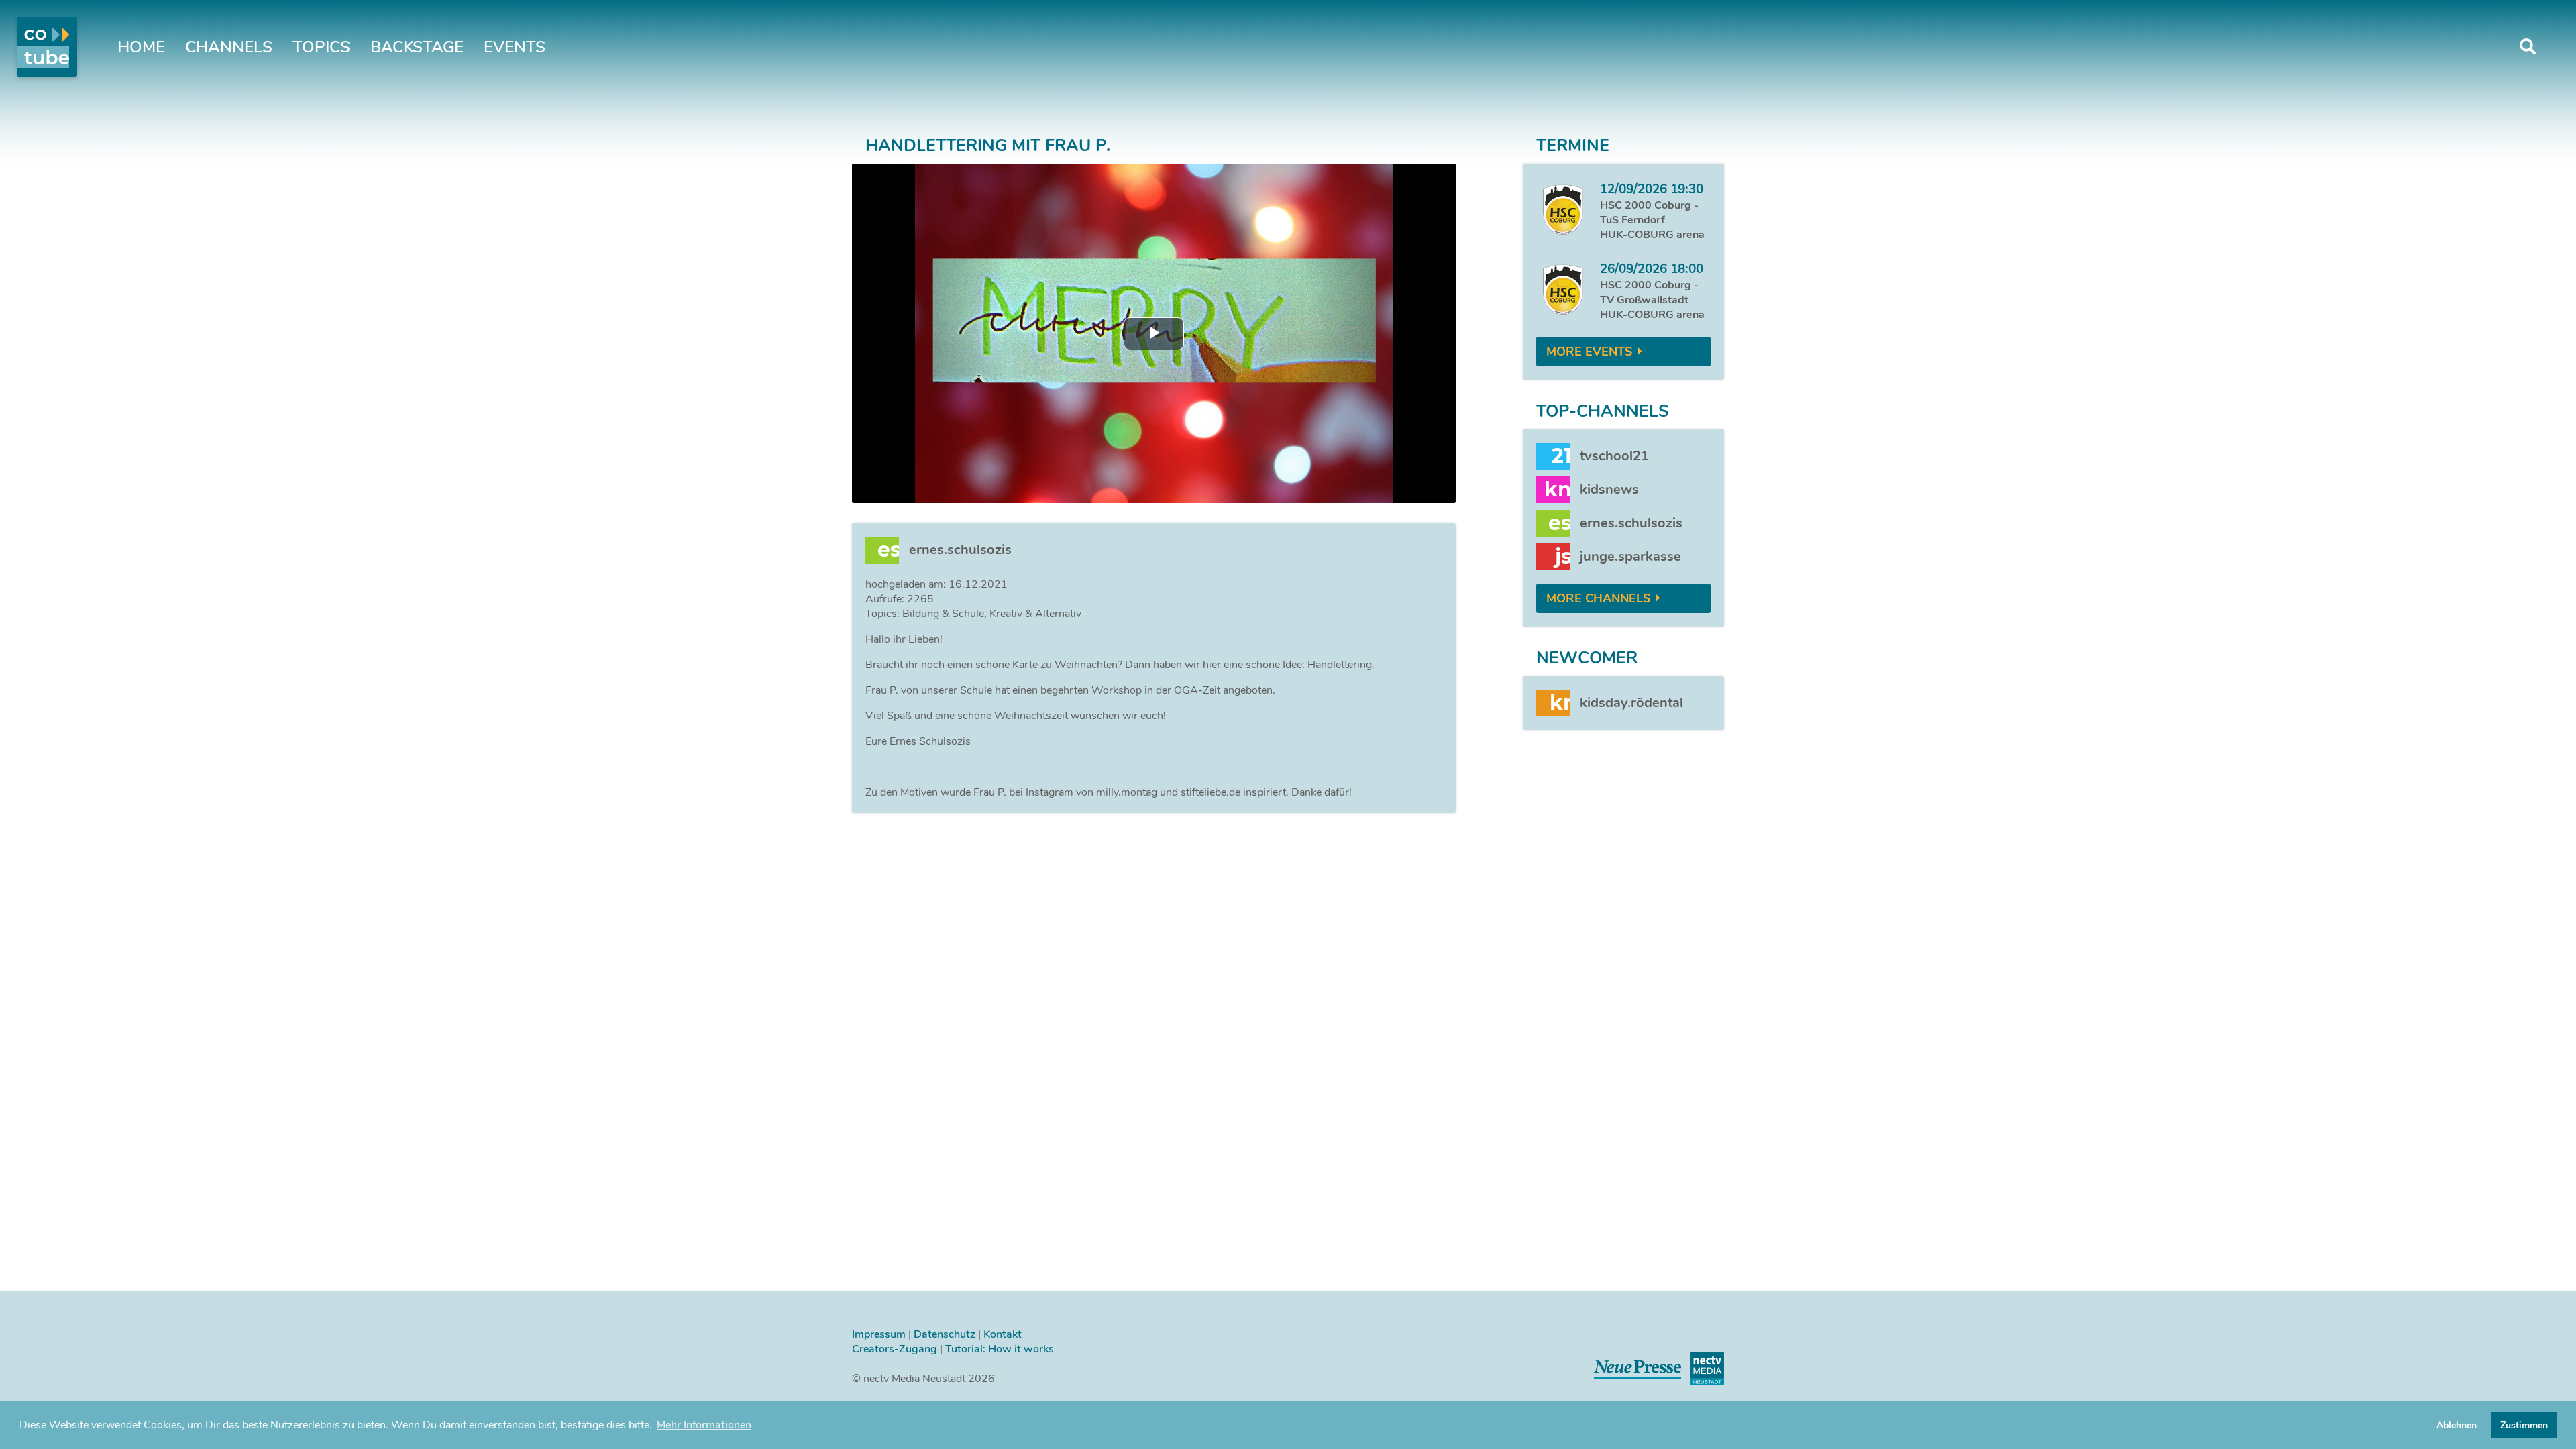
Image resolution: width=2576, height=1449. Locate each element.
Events (515, 47)
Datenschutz (945, 1334)
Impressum (879, 1334)
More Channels (1598, 598)
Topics (321, 47)
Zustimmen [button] (2524, 1425)
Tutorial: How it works (1000, 1349)
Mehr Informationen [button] (704, 1425)
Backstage (417, 47)
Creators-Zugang (895, 1349)
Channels (229, 47)
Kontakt (1003, 1334)
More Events (1589, 352)
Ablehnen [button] (2457, 1425)
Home (141, 47)
